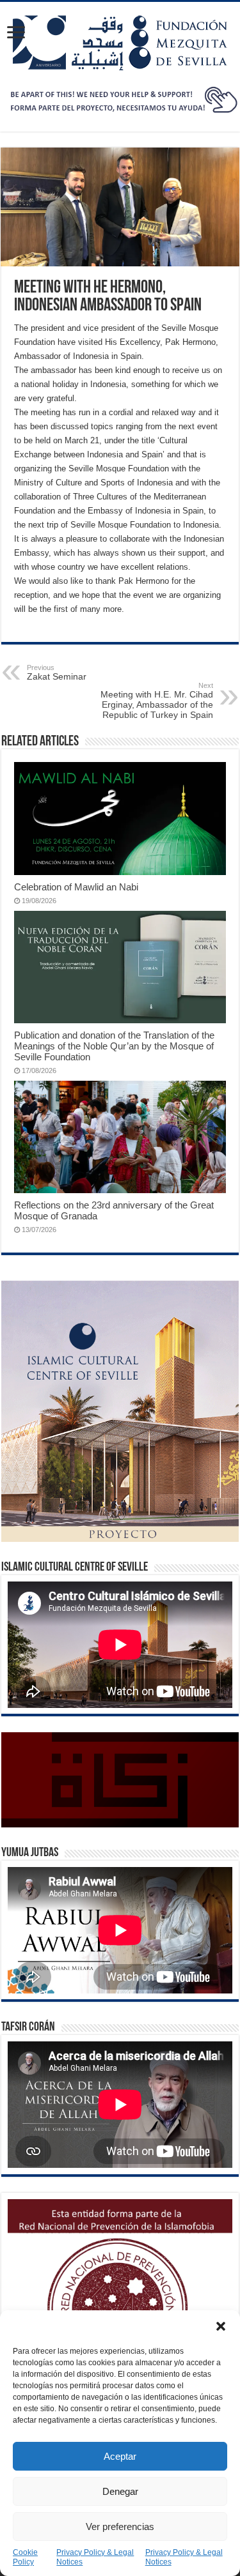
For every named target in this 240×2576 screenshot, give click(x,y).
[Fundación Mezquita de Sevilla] (120, 40)
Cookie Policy (25, 2557)
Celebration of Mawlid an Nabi (76, 887)
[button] (221, 2326)
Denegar (120, 2491)
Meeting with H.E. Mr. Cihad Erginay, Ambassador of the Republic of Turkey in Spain (157, 701)
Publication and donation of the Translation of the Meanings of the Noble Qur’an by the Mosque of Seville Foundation (114, 1046)
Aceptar (120, 2456)
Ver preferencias (120, 2526)
